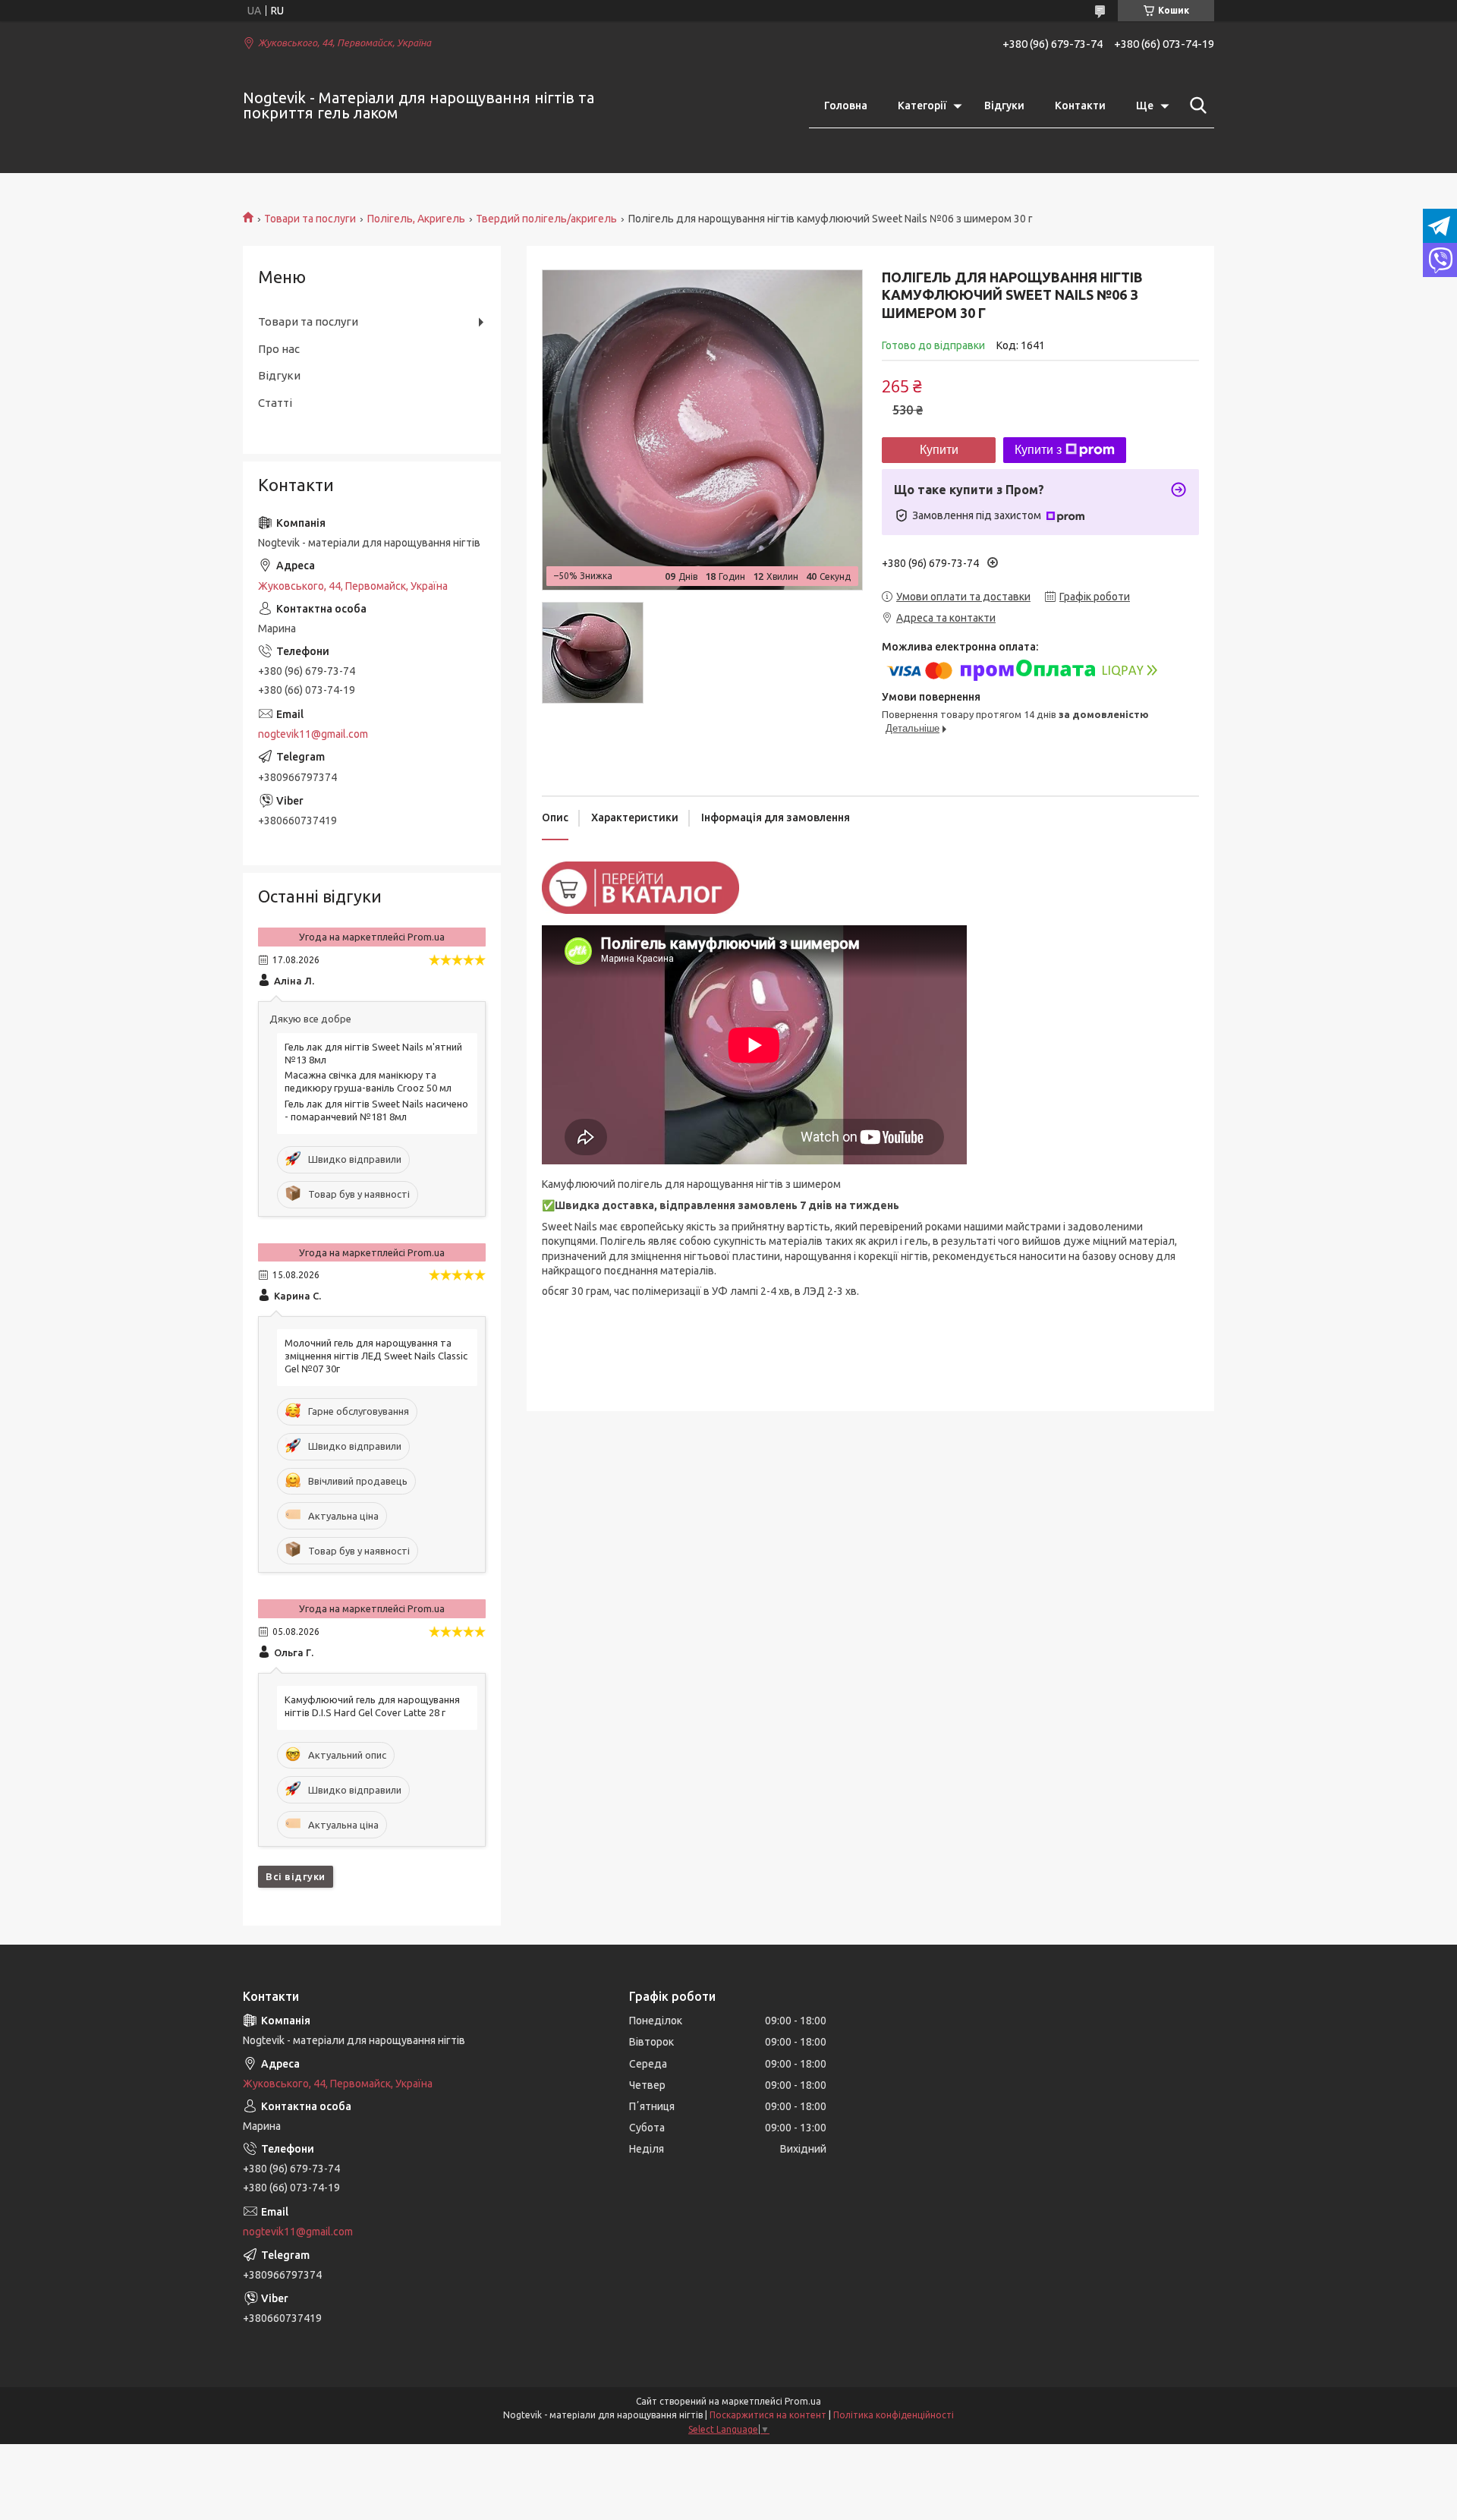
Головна (846, 106)
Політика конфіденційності (894, 2415)
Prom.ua (803, 2401)
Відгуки (1004, 106)
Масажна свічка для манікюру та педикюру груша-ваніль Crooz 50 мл (368, 1081)
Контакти (1080, 106)
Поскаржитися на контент (768, 2415)
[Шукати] (1195, 106)
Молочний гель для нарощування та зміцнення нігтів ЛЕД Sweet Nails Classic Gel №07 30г (376, 1356)
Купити (939, 450)
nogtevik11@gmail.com (313, 734)
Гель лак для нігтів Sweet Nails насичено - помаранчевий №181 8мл (376, 1110)
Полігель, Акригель (416, 219)
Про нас (279, 349)
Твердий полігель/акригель (546, 219)
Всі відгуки (296, 1876)
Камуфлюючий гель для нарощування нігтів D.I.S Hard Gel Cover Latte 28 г (372, 1706)
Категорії (922, 106)
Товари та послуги (310, 219)
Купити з (1038, 450)
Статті (275, 403)
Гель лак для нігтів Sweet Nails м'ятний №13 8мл (373, 1053)
